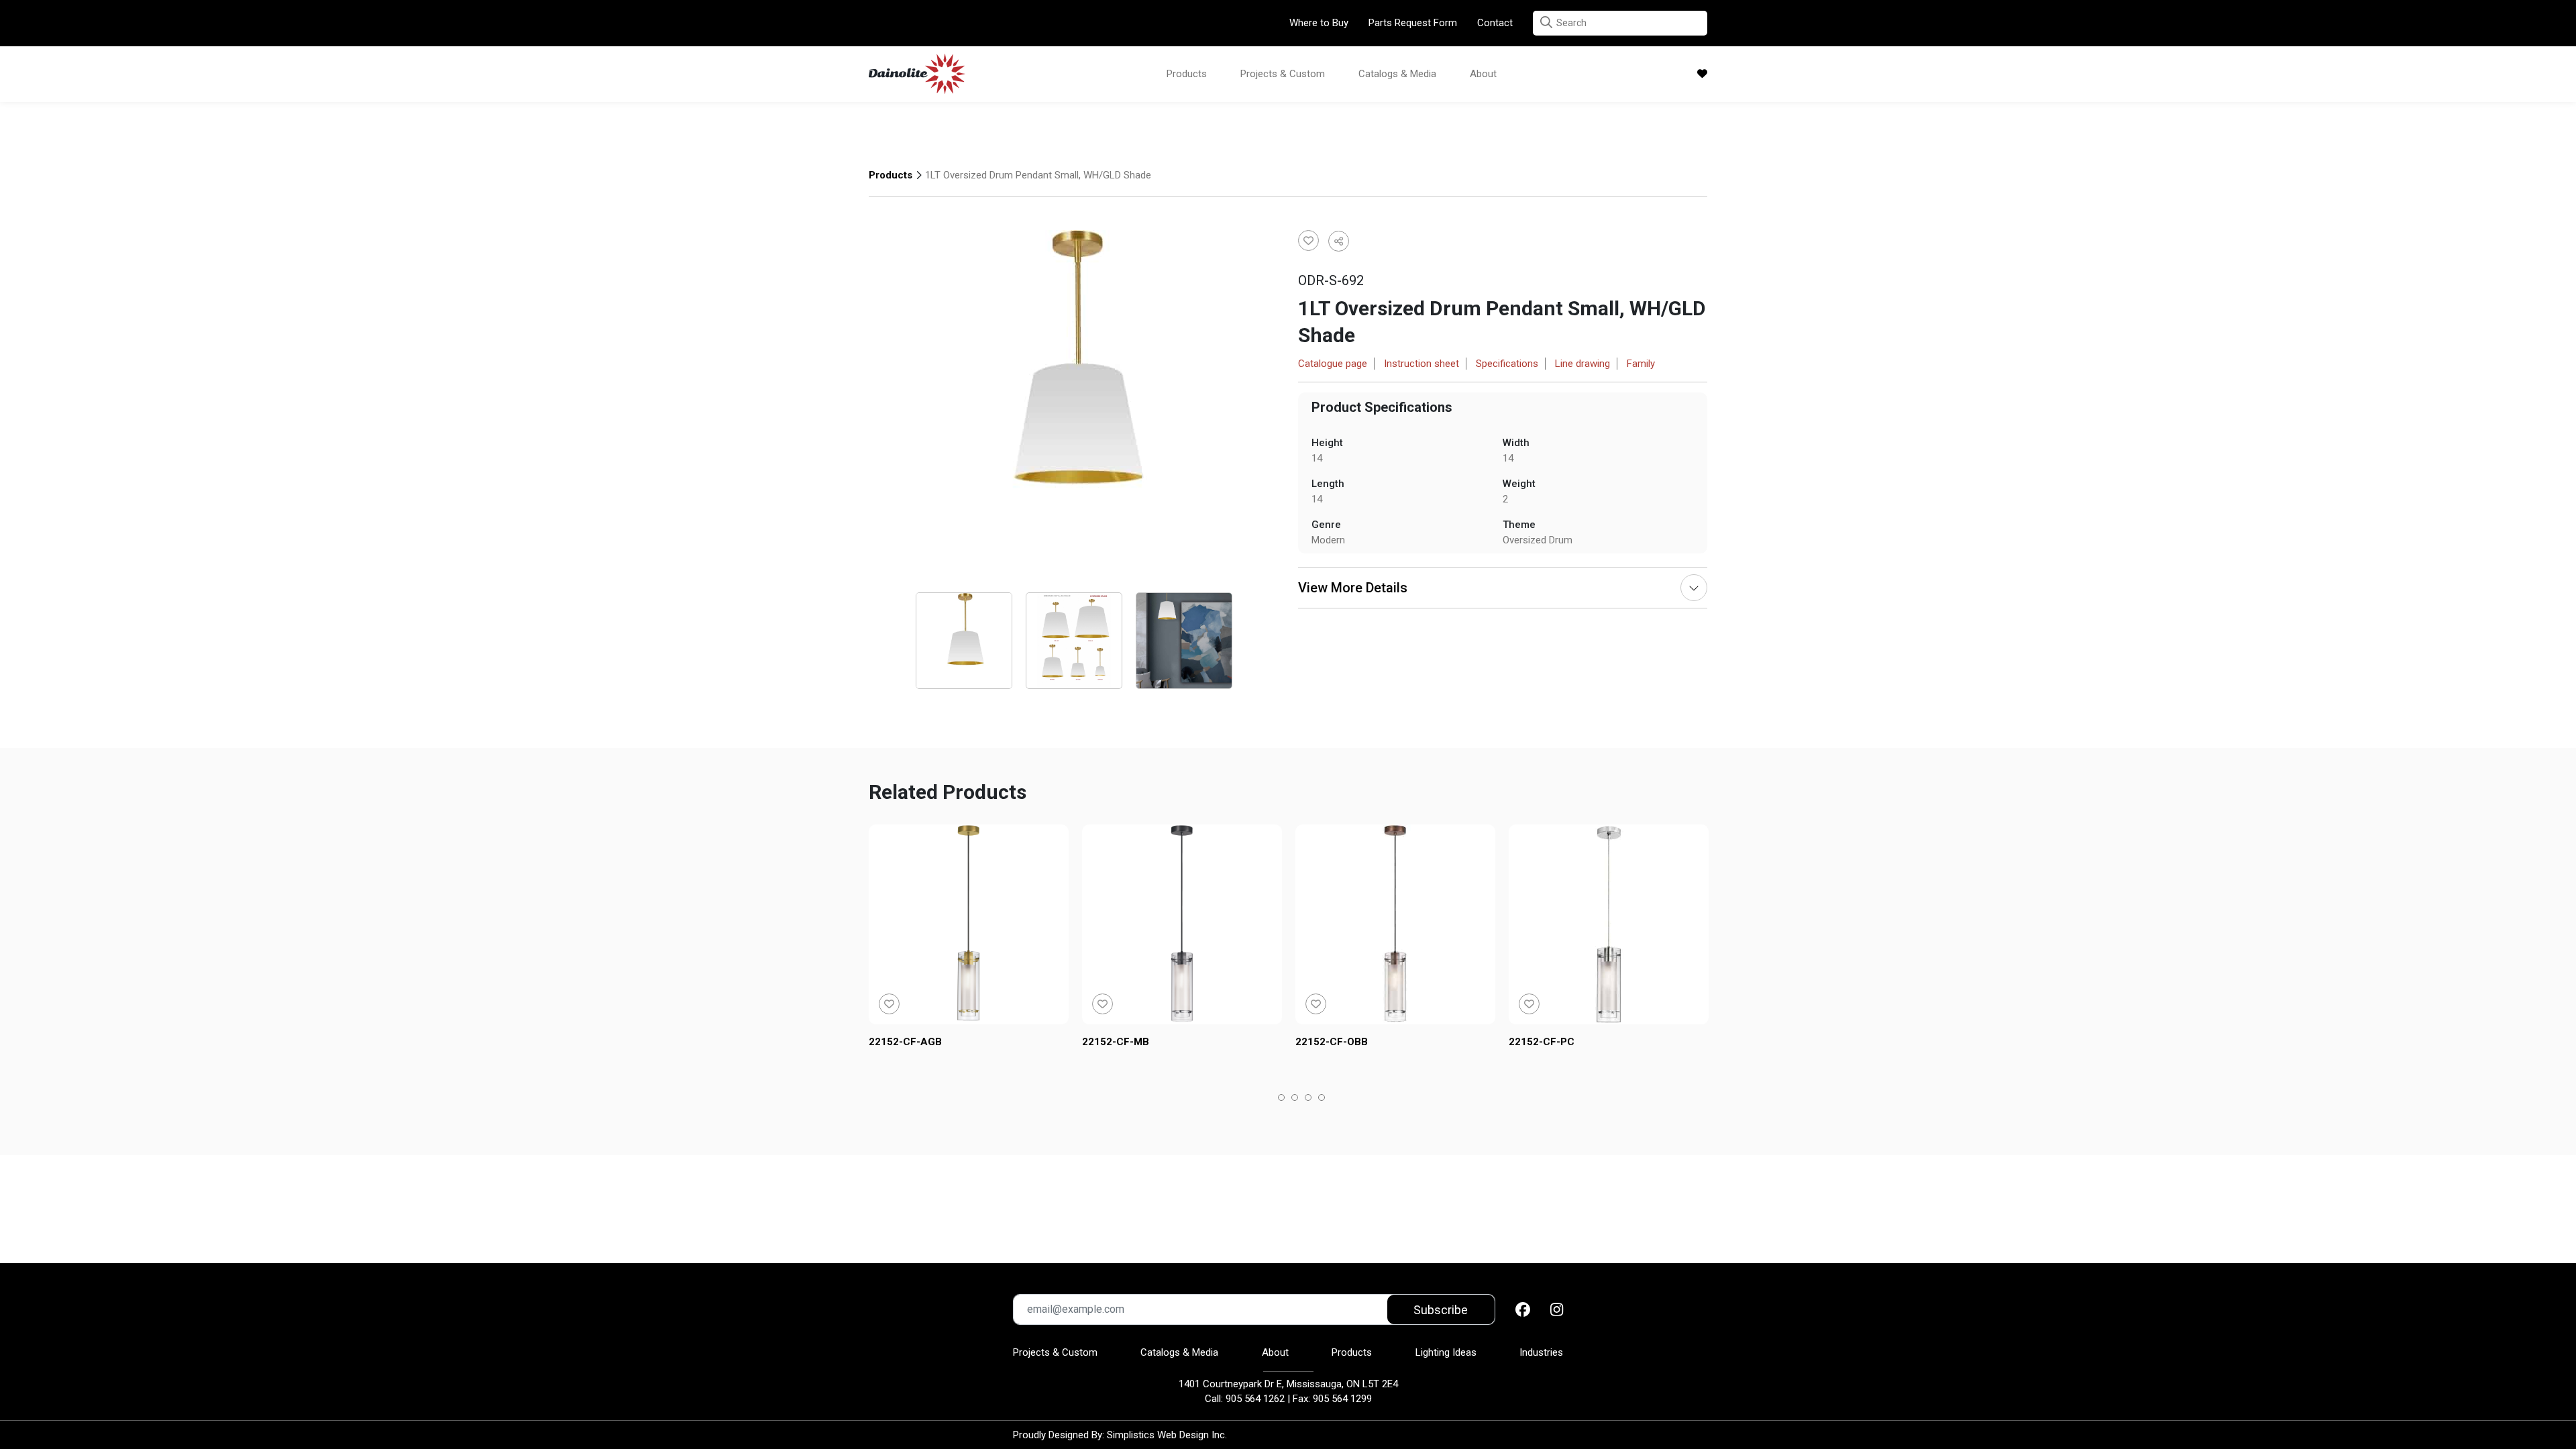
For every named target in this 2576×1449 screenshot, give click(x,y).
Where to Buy (1319, 23)
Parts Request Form (1413, 23)
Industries (1541, 1352)
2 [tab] (1295, 1099)
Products (1187, 74)
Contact (1495, 23)
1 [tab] (1282, 1099)
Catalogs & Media (1397, 74)
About (1483, 74)
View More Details (1353, 588)
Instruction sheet (1421, 364)
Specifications (1507, 364)
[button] (1546, 22)
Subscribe (1441, 1310)
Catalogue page (1333, 364)
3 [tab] (1308, 1099)
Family (1641, 364)
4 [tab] (1322, 1099)
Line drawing (1582, 364)
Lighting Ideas (1446, 1352)
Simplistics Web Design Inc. (1167, 1435)
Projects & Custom (1283, 74)
